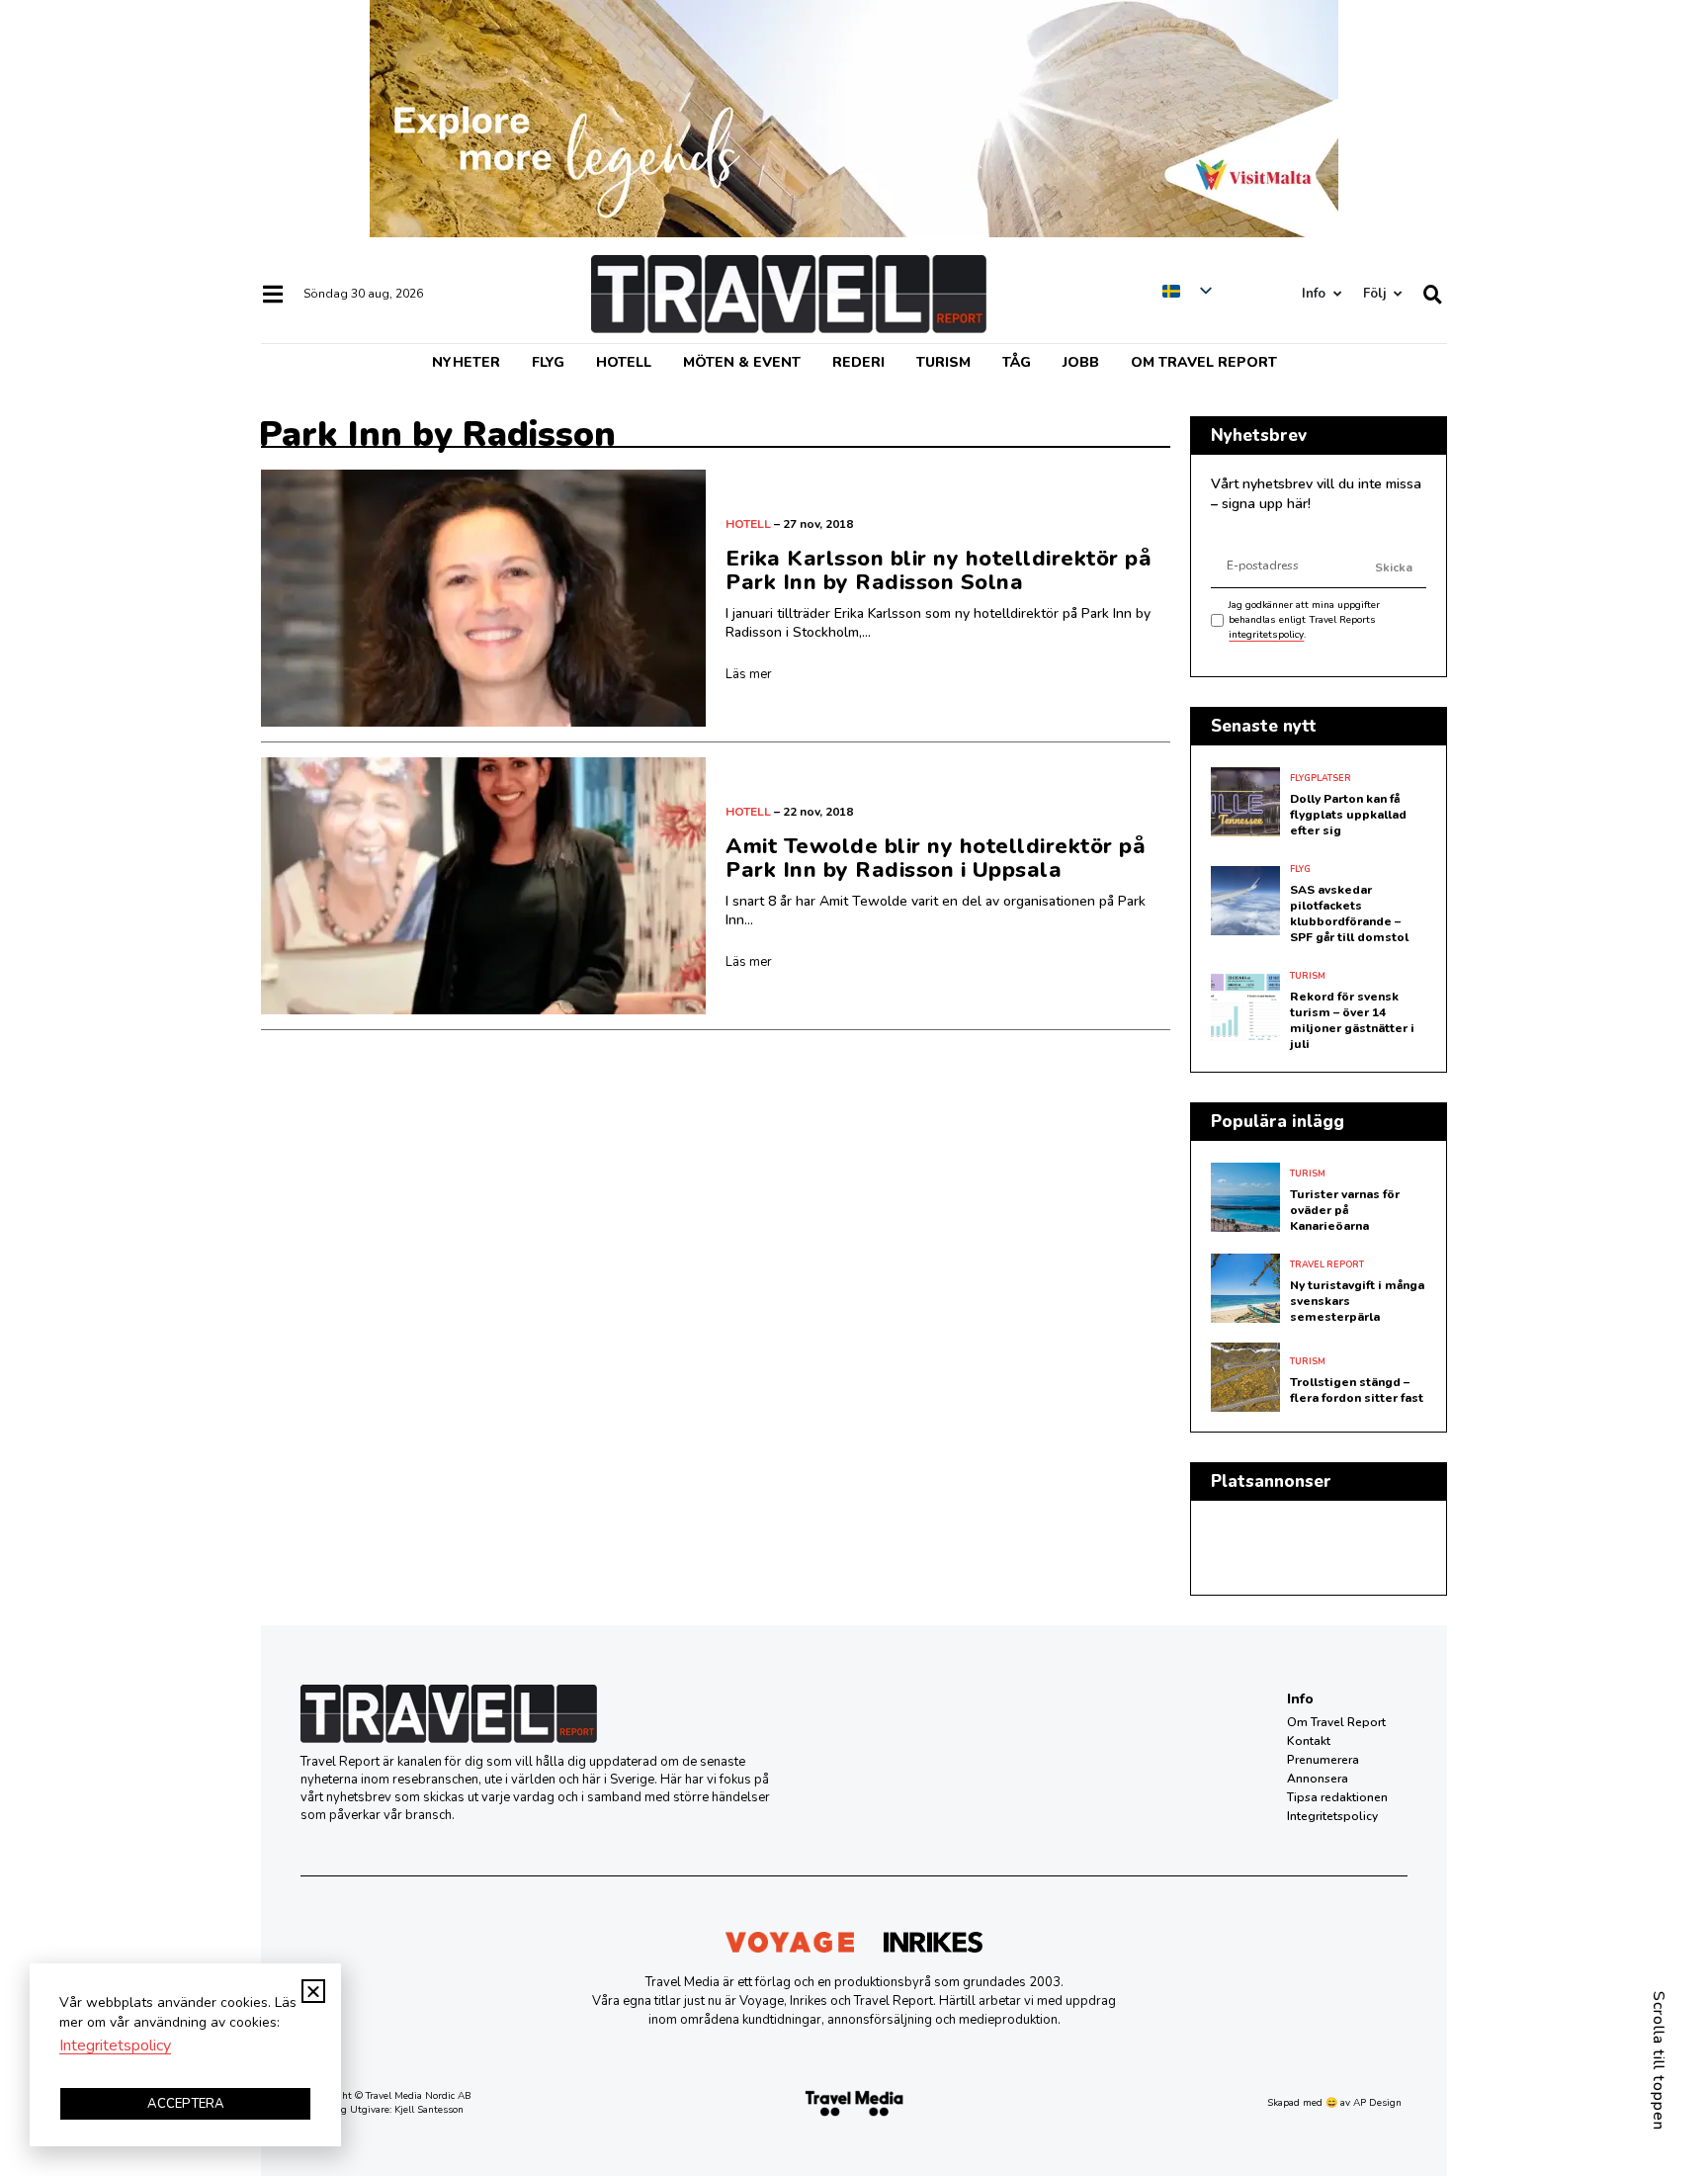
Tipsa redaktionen (1337, 1797)
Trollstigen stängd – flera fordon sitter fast (1357, 1390)
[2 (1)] (854, 232)
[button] (313, 1991)
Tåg (1017, 362)
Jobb (1081, 362)
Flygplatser (1321, 778)
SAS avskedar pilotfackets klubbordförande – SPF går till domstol (1349, 914)
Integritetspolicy (1332, 1816)
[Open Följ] (1397, 294)
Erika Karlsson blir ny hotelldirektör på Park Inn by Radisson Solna (939, 570)
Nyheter (466, 362)
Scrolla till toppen (1659, 2061)
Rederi (858, 362)
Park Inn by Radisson (437, 435)
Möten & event (742, 362)
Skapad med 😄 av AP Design (1334, 2103)
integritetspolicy (1266, 635)
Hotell (624, 362)
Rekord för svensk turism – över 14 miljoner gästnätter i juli (1352, 1020)
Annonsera (1318, 1779)
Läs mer (749, 674)
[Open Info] (1337, 294)
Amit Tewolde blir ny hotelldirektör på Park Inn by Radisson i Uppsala (936, 858)
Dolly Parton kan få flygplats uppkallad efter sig (1348, 815)
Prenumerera (1323, 1760)
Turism (943, 362)
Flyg (548, 362)
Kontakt (1309, 1741)
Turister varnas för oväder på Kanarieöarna (1345, 1210)
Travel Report (1327, 1264)
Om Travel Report (1204, 362)
